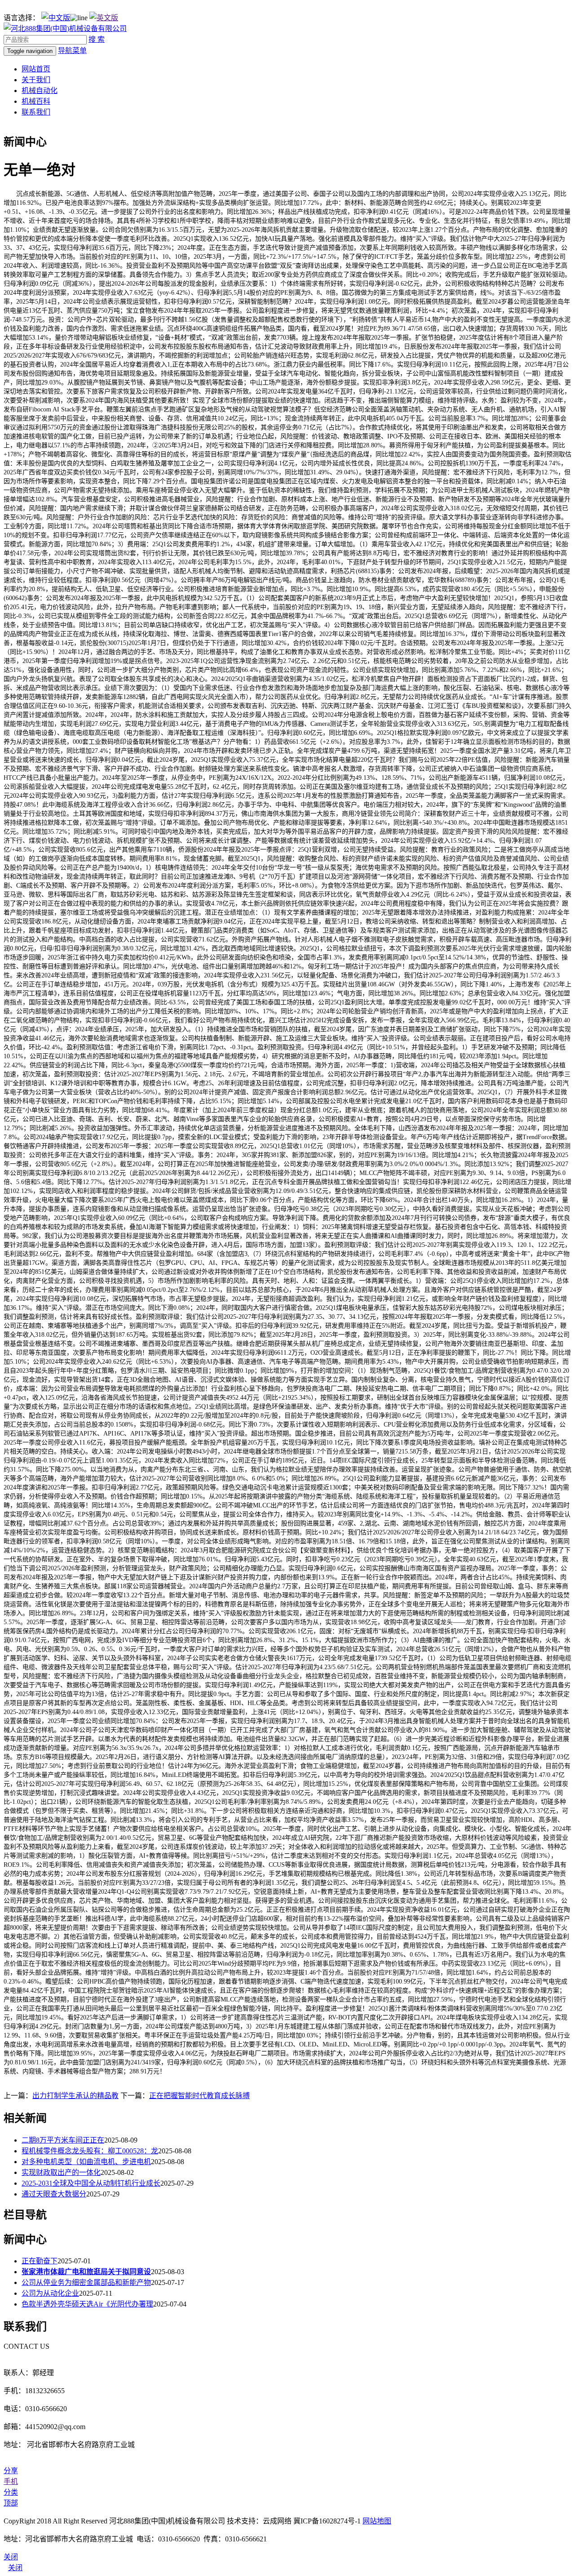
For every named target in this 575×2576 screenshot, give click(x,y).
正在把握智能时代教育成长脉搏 (199, 2096)
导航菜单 (72, 51)
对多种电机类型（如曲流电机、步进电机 (86, 2162)
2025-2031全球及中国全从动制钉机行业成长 (91, 2183)
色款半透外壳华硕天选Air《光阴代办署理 (87, 2304)
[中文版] (56, 18)
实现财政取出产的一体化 (61, 2172)
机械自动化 (40, 91)
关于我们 (36, 80)
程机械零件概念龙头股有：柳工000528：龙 (90, 2151)
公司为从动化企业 (50, 2293)
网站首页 (36, 69)
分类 (11, 2492)
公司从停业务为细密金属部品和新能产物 (86, 2282)
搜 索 (97, 39)
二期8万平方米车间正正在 (63, 2140)
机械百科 (36, 101)
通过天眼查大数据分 (54, 2194)
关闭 (15, 2568)
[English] (104, 18)
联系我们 (36, 112)
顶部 (11, 2503)
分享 (11, 2471)
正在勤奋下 (40, 2261)
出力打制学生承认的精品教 (75, 2096)
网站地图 (377, 2521)
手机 (11, 2481)
